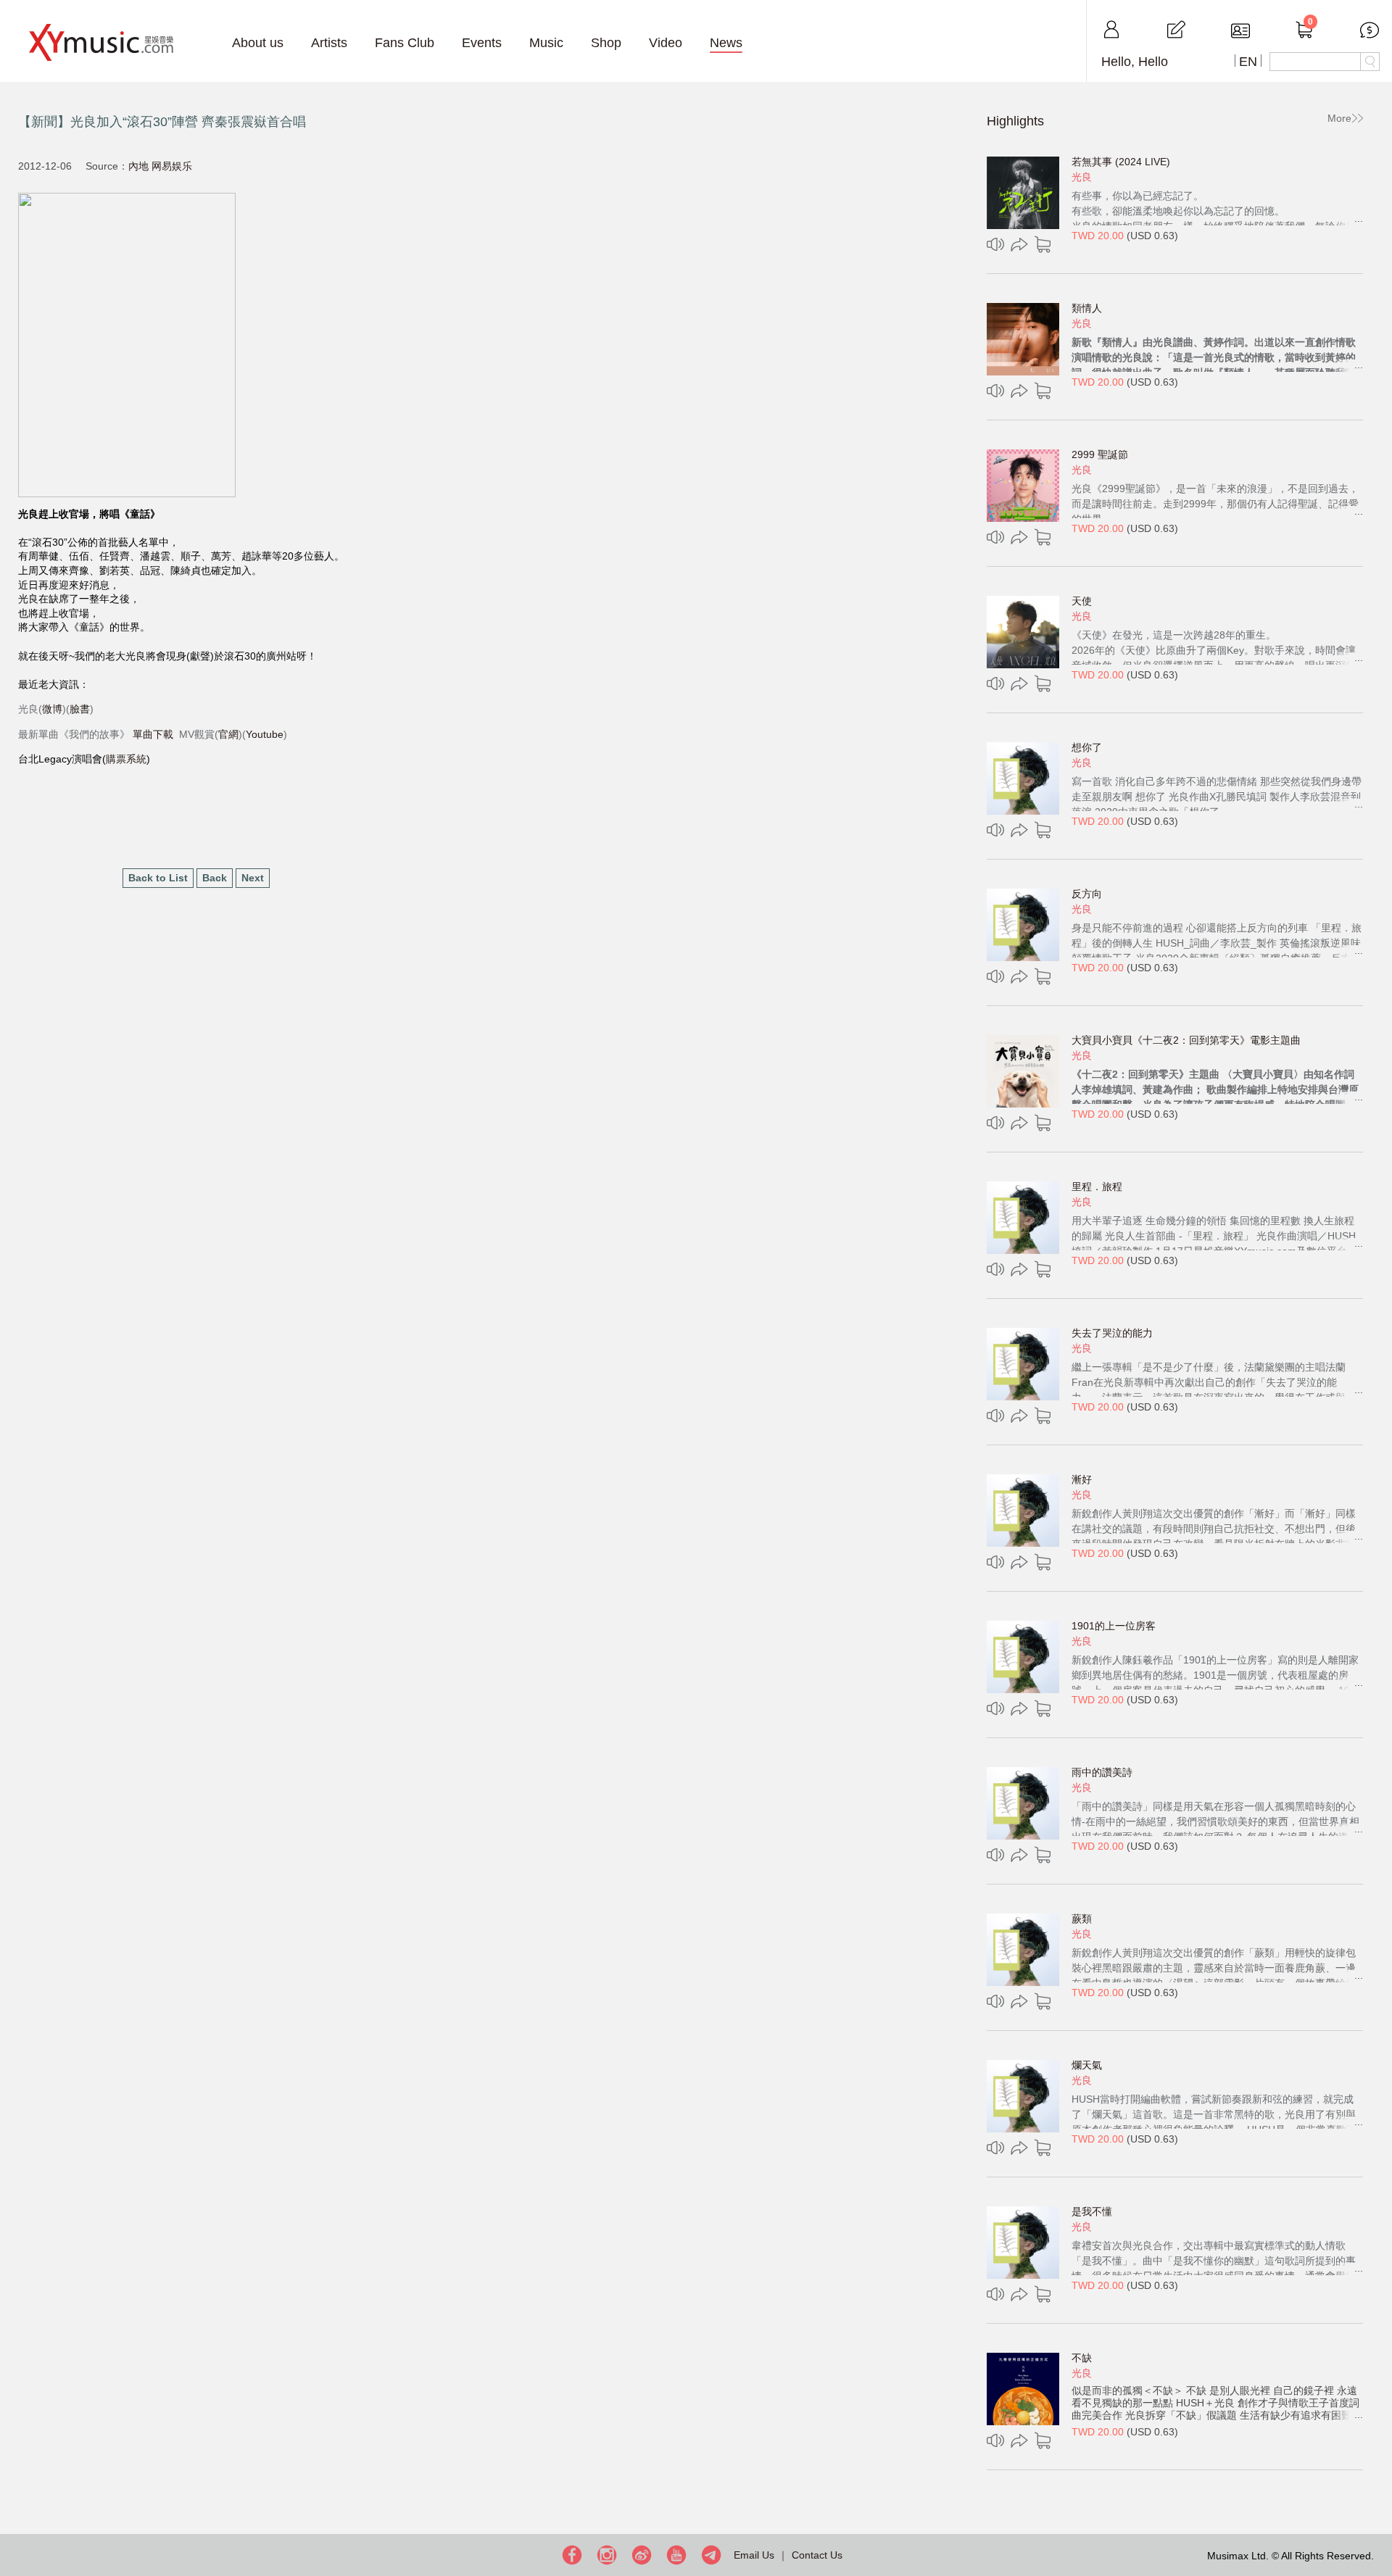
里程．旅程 (1097, 1187)
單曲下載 (153, 734)
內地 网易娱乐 (160, 166)
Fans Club (405, 43)
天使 (1082, 601)
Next (253, 878)
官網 (228, 734)
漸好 (1082, 1479)
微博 (52, 709)
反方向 (1087, 894)
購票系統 (126, 759)
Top (1377, 2518)
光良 (1082, 177)
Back (215, 878)
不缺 (1082, 2358)
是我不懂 (1092, 2211)
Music (546, 43)
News (726, 43)
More (1339, 118)
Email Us (754, 2555)
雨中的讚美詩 (1102, 1772)
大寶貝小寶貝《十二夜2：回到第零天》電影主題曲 (1186, 1040)
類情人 (1087, 308)
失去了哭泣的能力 (1112, 1333)
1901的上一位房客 (1114, 1626)
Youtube (265, 734)
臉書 (80, 709)
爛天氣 (1087, 2065)
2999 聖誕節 (1100, 454)
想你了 (1087, 747)
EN (1248, 62)
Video (666, 43)
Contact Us (817, 2555)
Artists (329, 43)
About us (258, 43)
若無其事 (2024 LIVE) (1121, 162)
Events (482, 43)
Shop (606, 43)
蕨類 (1082, 1919)
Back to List (158, 878)
